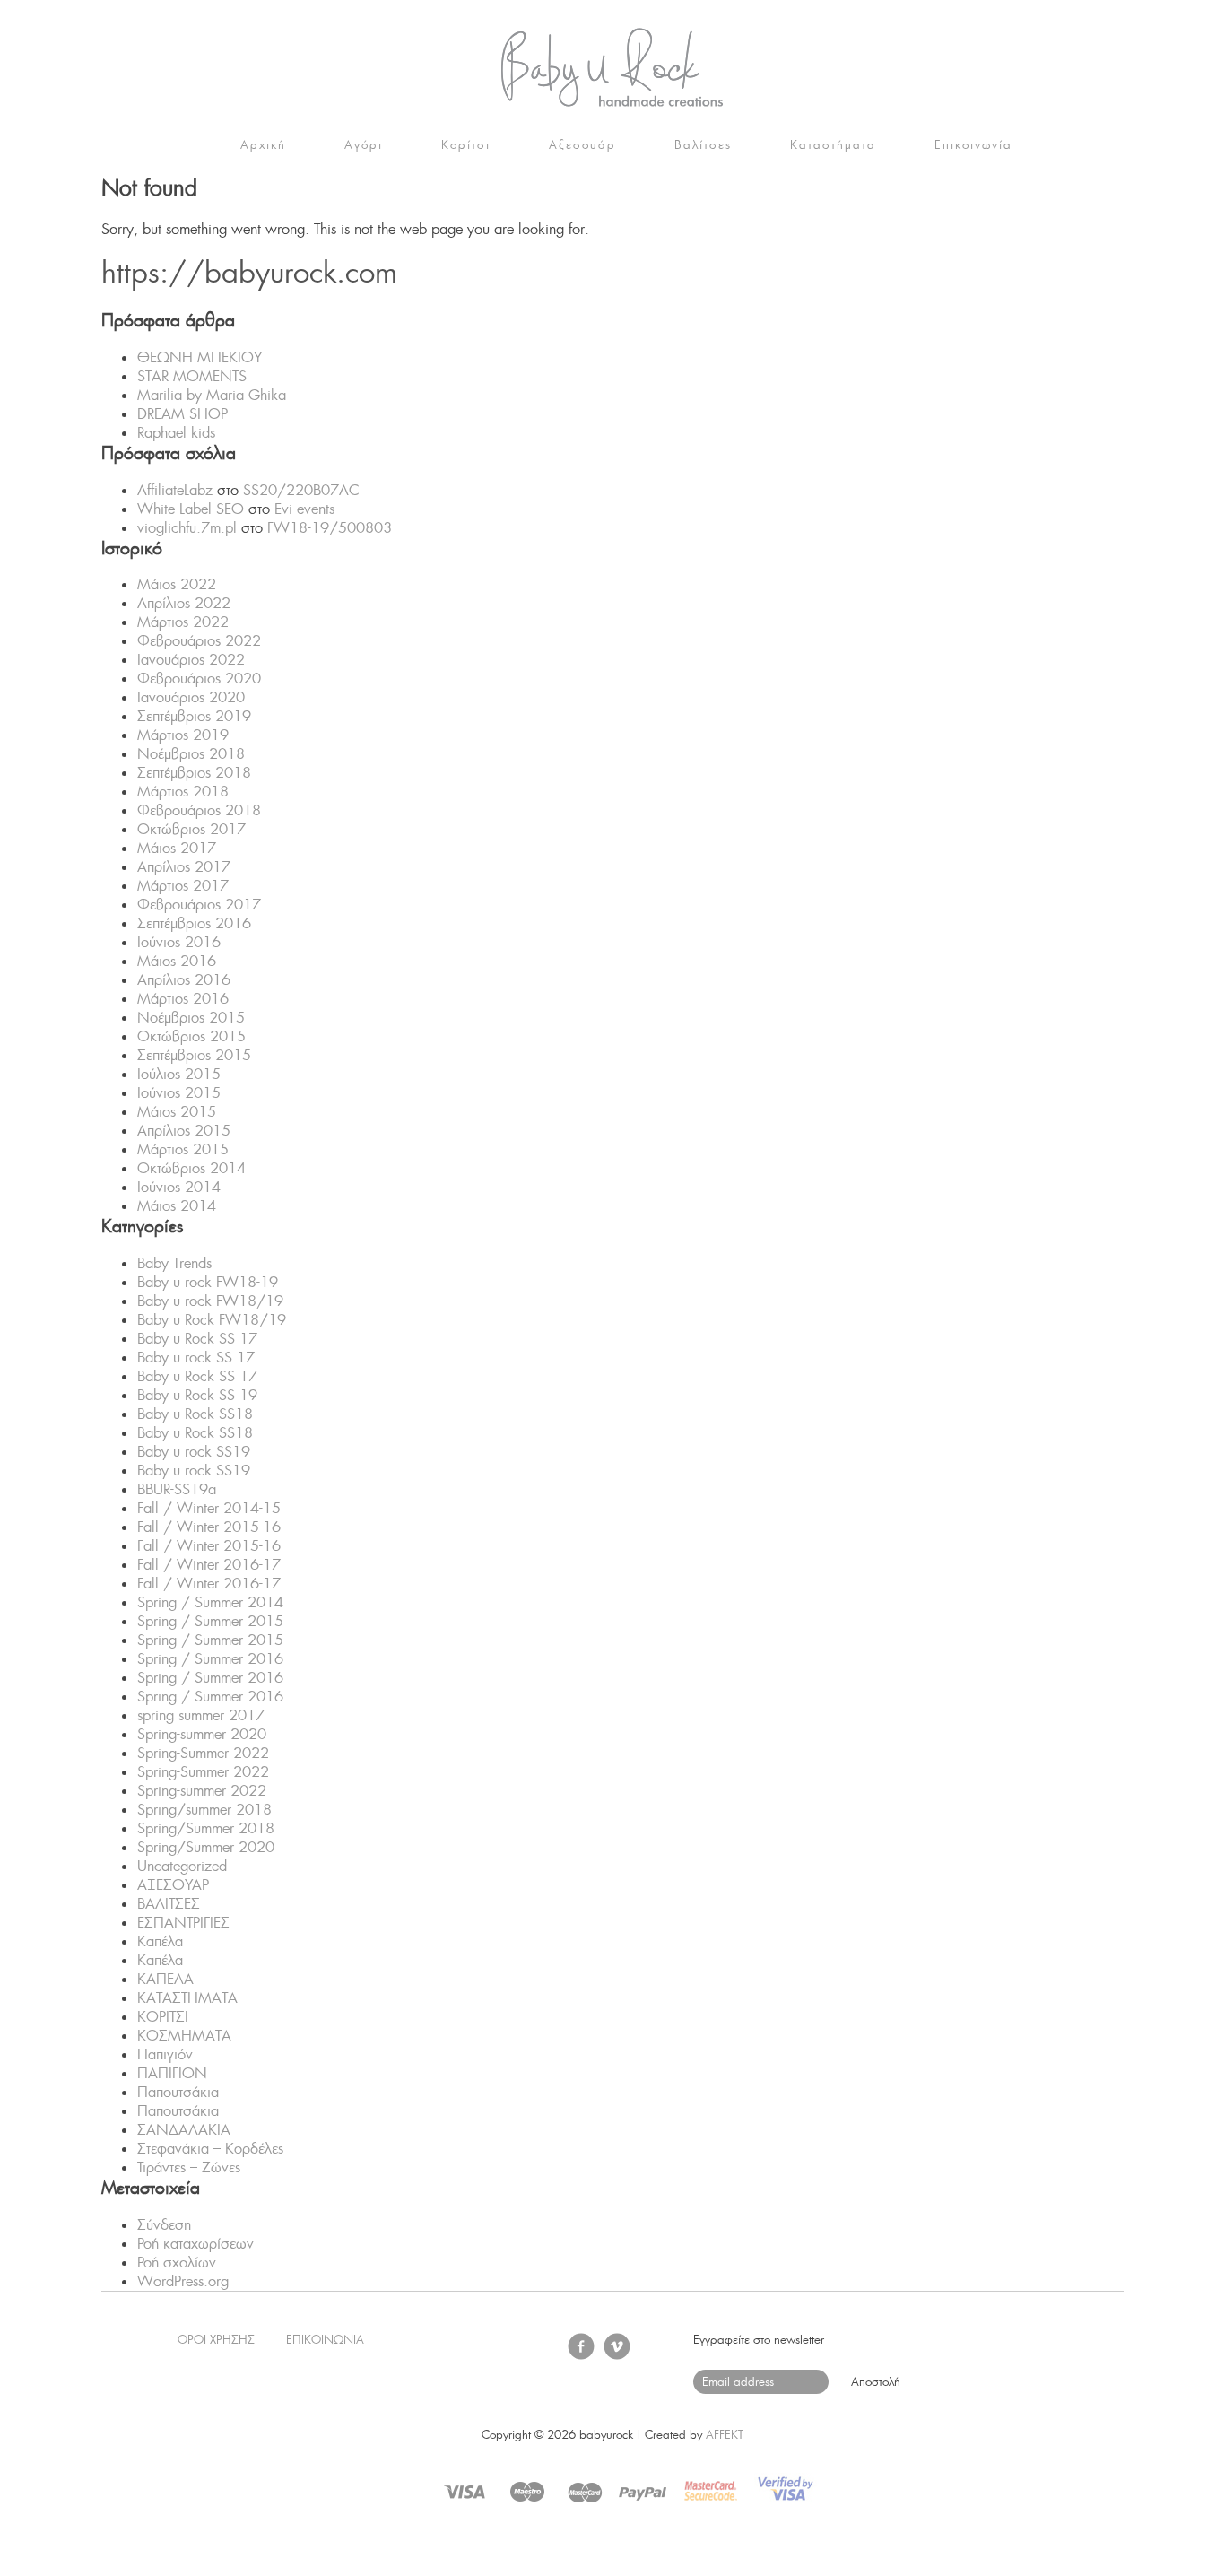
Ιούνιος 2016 (179, 942)
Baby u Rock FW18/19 (212, 1320)
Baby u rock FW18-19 (208, 1282)
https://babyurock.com (612, 67)
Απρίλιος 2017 (184, 867)
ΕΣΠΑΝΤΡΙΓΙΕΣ (183, 1923)
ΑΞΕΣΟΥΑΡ (173, 1885)
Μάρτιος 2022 (183, 622)
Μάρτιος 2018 (183, 792)
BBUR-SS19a (177, 1489)
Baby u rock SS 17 (196, 1358)
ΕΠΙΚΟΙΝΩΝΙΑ (325, 2340)
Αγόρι (364, 145)
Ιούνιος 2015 (179, 1093)
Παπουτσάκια (178, 2092)
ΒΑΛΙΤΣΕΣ (169, 1904)
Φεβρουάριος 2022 (199, 641)
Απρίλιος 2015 (184, 1131)
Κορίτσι (466, 145)
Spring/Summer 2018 (206, 1828)
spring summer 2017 (201, 1715)
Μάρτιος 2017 (183, 886)
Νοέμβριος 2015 (191, 1018)
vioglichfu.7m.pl (187, 528)
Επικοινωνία (973, 145)
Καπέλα (160, 1941)
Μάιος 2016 (177, 961)
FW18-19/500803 (330, 528)
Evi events (304, 509)
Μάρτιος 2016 (183, 999)
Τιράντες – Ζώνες (189, 2167)
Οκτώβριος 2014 (191, 1168)
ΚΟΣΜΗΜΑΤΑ (184, 2036)
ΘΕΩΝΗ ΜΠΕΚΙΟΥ (200, 357)
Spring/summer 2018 (204, 1810)
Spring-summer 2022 (202, 1791)
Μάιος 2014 (177, 1206)
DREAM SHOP (182, 414)
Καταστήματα (833, 145)
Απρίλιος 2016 (184, 980)
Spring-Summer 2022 (203, 1753)
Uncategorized (182, 1866)
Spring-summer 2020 (202, 1734)
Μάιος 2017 (177, 848)
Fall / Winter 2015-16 (209, 1527)
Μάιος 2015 (177, 1112)
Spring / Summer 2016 (210, 1659)
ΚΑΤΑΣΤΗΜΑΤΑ (187, 1998)
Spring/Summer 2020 (206, 1847)
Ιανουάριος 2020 (191, 697)
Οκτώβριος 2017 (191, 829)
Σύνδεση (164, 2225)
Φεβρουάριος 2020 (199, 679)
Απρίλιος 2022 (184, 603)
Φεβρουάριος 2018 (199, 810)
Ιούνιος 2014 (179, 1187)
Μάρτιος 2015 (183, 1149)
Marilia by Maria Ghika (212, 395)
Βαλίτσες (703, 145)
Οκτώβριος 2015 (191, 1036)
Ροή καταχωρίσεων (195, 2244)
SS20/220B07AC (301, 490)
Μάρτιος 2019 (183, 735)
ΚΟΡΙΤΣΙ (163, 2017)
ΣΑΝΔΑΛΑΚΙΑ (184, 2130)
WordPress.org (183, 2281)
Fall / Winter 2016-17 (209, 1565)
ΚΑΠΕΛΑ (165, 1979)
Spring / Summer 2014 (210, 1602)
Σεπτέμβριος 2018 (194, 773)
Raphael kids (176, 433)
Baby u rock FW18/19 (210, 1301)
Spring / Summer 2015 (210, 1621)
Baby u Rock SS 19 (197, 1395)
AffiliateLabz (175, 490)
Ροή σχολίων (177, 2263)
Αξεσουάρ (582, 145)
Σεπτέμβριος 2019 (194, 716)
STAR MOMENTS (192, 376)
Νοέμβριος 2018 (191, 754)
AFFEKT (725, 2435)
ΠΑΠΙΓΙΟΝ (172, 2073)
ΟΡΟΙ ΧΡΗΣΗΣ (216, 2340)
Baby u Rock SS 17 (197, 1339)
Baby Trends (174, 1263)
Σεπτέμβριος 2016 (194, 923)
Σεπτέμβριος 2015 (194, 1055)
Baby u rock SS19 (194, 1452)
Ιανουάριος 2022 (191, 660)
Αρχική (263, 145)
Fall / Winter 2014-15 (209, 1508)
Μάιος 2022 (177, 584)
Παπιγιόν (165, 2054)
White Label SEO (191, 509)
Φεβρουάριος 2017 (199, 905)
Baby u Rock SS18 (195, 1414)
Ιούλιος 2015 (179, 1074)
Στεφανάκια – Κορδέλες (210, 2149)
